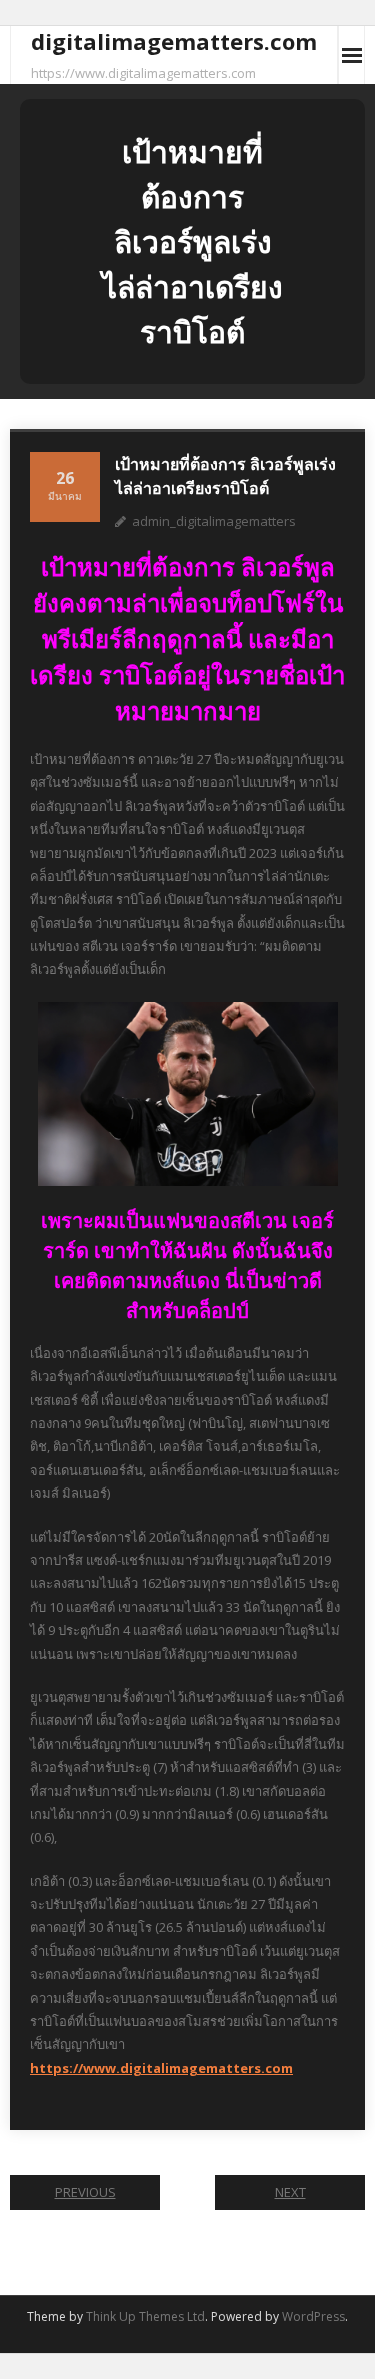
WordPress (313, 2316)
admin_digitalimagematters (214, 521)
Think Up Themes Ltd (145, 2316)
